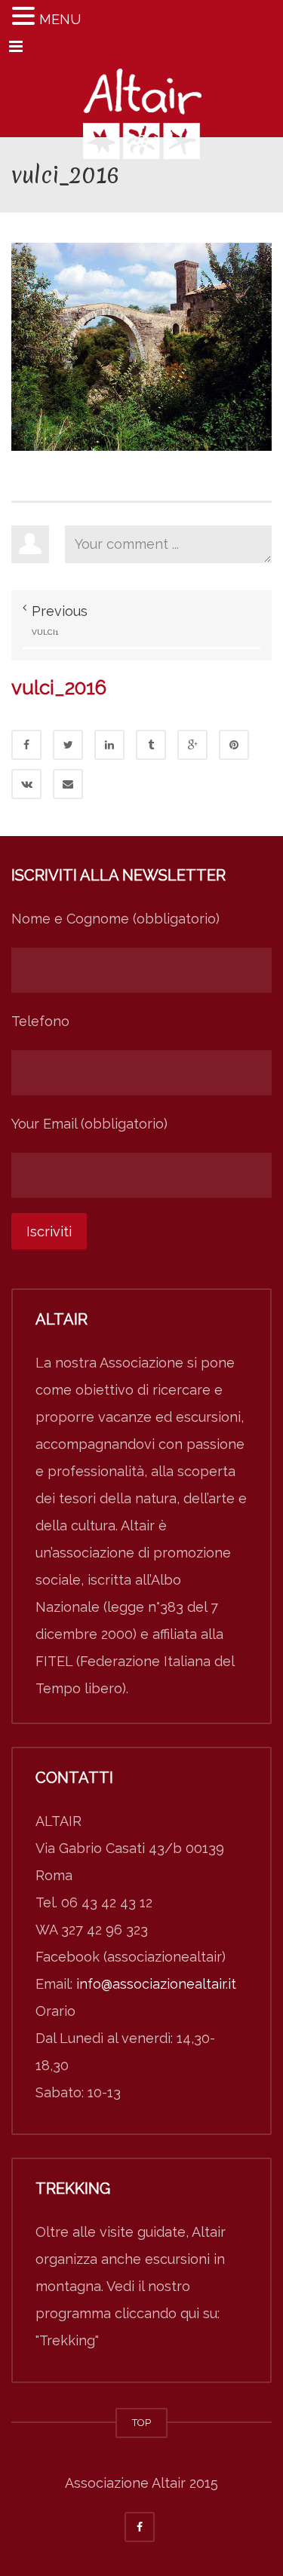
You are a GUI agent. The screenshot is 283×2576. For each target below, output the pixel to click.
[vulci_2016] (141, 346)
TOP (141, 2423)
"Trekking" (67, 2340)
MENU (60, 19)
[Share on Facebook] (26, 745)
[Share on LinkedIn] (109, 745)
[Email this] (68, 784)
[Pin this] (234, 745)
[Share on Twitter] (68, 745)
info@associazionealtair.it (156, 1984)
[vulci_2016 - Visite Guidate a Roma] (141, 100)
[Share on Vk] (26, 784)
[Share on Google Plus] (192, 745)
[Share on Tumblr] (151, 745)
